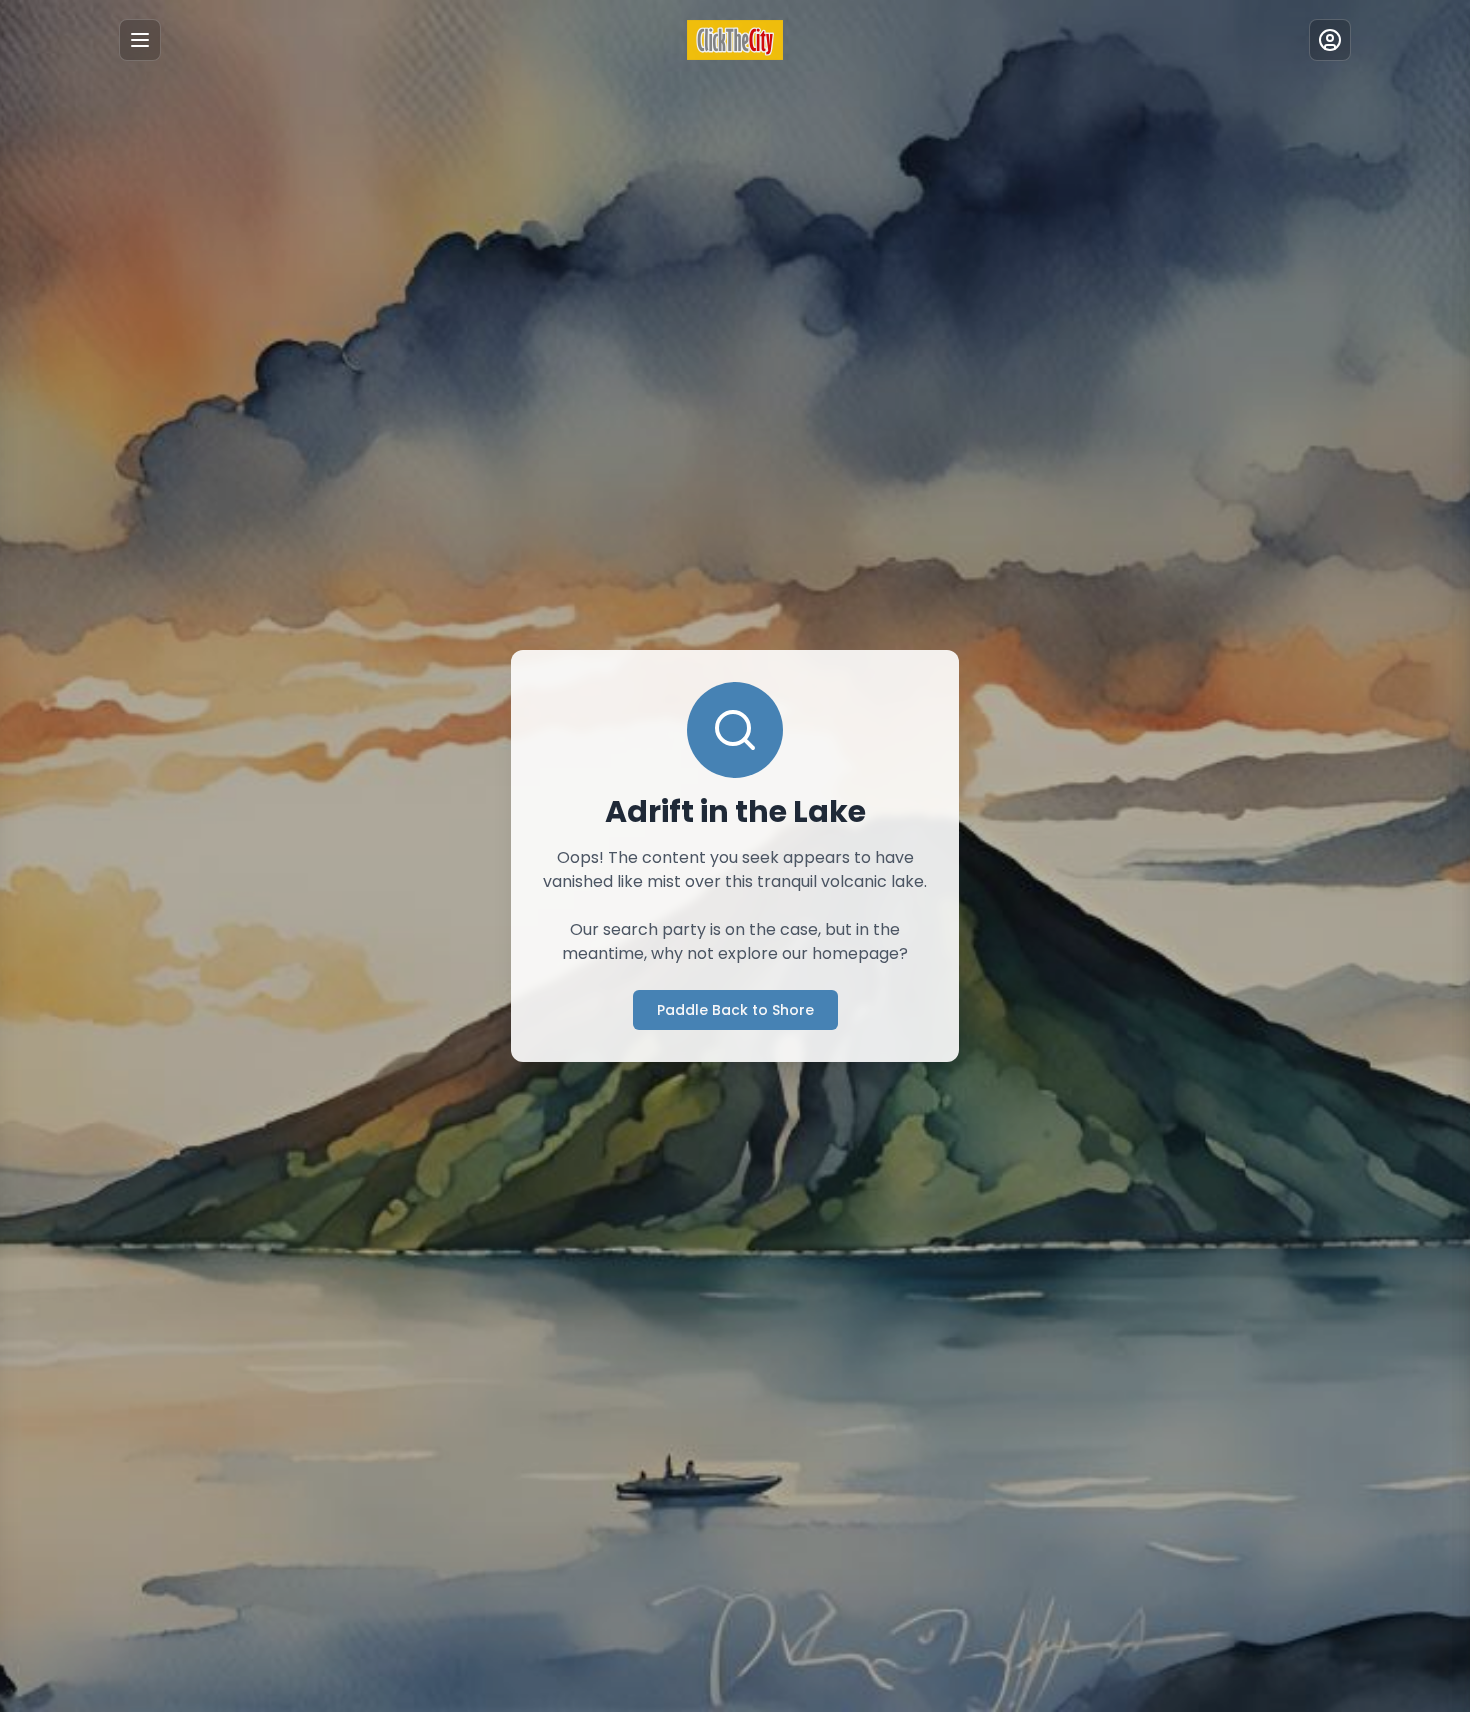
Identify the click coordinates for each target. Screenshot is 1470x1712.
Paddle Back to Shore (735, 1010)
